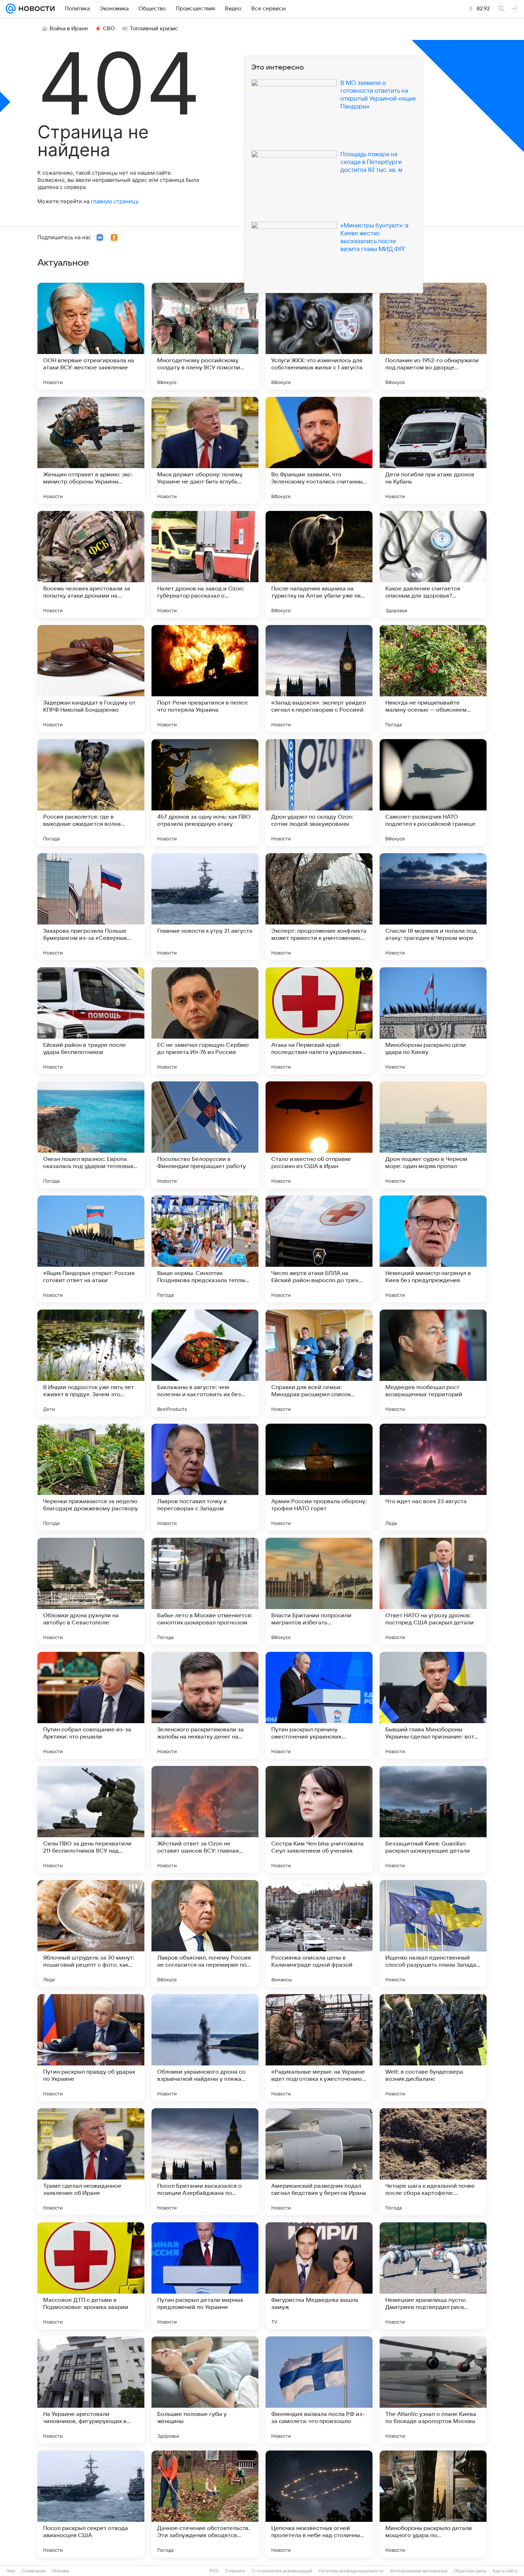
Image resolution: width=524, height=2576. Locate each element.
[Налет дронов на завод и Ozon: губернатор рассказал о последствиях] (205, 564)
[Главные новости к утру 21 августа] (205, 907)
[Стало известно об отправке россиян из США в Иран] (319, 1135)
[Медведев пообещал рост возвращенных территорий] (433, 1363)
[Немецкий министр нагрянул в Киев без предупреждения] (433, 1249)
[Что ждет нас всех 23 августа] (433, 1477)
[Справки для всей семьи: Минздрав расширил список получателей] (319, 1363)
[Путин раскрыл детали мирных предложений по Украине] (205, 2276)
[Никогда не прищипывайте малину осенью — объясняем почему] (433, 678)
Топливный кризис (154, 29)
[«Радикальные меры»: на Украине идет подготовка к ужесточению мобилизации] (319, 2048)
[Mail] (11, 9)
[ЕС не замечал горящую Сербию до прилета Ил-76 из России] (205, 1021)
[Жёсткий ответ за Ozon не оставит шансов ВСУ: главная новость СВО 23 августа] (205, 1819)
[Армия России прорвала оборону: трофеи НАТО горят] (319, 1477)
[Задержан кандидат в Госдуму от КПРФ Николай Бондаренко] (91, 678)
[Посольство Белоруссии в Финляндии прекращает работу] (205, 1135)
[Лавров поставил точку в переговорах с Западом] (205, 1477)
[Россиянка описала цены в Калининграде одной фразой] (319, 1934)
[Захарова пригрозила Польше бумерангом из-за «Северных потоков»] (91, 907)
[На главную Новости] (35, 9)
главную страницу (114, 201)
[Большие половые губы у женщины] (205, 2390)
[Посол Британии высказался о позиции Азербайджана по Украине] (205, 2162)
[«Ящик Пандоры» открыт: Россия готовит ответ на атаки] (91, 1249)
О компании (34, 2571)
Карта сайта (505, 2571)
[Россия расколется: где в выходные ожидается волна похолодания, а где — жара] (91, 793)
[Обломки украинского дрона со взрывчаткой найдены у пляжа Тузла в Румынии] (205, 2048)
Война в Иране (69, 29)
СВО (109, 29)
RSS (214, 2571)
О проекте (235, 2571)
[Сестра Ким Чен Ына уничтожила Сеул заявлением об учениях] (319, 1819)
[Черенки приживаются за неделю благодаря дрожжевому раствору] (91, 1477)
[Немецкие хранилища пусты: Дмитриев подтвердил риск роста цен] (433, 2276)
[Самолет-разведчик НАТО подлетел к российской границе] (433, 793)
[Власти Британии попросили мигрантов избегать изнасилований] (319, 1591)
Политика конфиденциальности (351, 2571)
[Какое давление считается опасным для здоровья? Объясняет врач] (433, 564)
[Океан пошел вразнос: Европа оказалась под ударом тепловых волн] (91, 1135)
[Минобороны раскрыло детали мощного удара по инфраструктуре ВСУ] (433, 2504)
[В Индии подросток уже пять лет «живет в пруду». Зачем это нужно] (91, 1363)
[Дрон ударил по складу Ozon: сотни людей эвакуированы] (319, 793)
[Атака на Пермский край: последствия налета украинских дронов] (319, 1021)
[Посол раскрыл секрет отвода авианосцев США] (91, 2504)
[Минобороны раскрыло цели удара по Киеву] (433, 1021)
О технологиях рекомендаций (282, 2571)
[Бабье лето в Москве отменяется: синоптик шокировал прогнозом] (205, 1591)
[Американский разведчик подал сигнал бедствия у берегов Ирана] (319, 2162)
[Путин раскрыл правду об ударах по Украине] (91, 2048)
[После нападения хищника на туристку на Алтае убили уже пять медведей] (319, 564)
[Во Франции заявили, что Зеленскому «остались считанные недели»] (319, 450)
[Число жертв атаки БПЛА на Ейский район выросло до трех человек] (319, 1249)
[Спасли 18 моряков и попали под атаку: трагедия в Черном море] (433, 907)
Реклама (61, 2571)
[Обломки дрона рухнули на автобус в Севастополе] (91, 1591)
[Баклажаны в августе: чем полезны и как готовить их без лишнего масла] (205, 1363)
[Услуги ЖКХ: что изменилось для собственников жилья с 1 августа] (319, 336)
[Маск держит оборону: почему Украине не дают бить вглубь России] (205, 450)
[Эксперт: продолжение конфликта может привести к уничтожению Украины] (319, 907)
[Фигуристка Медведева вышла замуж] (319, 2276)
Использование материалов (419, 2571)
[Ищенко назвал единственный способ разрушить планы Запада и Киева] (433, 1934)
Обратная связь (470, 2571)
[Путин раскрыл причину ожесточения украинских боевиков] (319, 1705)
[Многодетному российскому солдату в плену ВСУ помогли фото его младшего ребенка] (205, 336)
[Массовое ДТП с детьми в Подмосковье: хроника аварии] (91, 2276)
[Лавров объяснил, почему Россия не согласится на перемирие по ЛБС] (205, 1934)
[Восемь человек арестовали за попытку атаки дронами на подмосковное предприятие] (91, 564)
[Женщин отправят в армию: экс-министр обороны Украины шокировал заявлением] (91, 450)
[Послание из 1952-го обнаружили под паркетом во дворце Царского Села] (433, 336)
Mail (11, 2571)
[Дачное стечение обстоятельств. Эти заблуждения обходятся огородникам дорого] (205, 2504)
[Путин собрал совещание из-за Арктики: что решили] (91, 1705)
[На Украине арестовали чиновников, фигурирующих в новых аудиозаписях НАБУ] (91, 2390)
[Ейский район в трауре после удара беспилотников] (91, 1021)
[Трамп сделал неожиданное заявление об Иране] (91, 2162)
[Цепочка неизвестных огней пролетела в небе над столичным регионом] (319, 2504)
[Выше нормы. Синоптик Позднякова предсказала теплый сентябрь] (205, 1249)
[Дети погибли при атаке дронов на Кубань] (433, 450)
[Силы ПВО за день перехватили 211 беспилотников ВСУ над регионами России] (91, 1819)
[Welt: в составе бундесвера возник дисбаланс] (433, 2048)
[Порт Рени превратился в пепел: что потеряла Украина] (205, 678)
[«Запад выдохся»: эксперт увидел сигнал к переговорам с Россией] (319, 678)
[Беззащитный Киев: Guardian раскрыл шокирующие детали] (433, 1819)
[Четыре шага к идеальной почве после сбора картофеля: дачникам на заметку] (433, 2162)
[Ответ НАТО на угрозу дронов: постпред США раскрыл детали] (433, 1591)
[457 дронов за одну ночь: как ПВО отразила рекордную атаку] (205, 793)
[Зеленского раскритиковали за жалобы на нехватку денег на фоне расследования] (205, 1705)
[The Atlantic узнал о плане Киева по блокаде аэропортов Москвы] (433, 2390)
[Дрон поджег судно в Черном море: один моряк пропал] (433, 1135)
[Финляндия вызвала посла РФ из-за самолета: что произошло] (319, 2390)
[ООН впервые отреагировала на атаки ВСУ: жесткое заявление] (91, 336)
